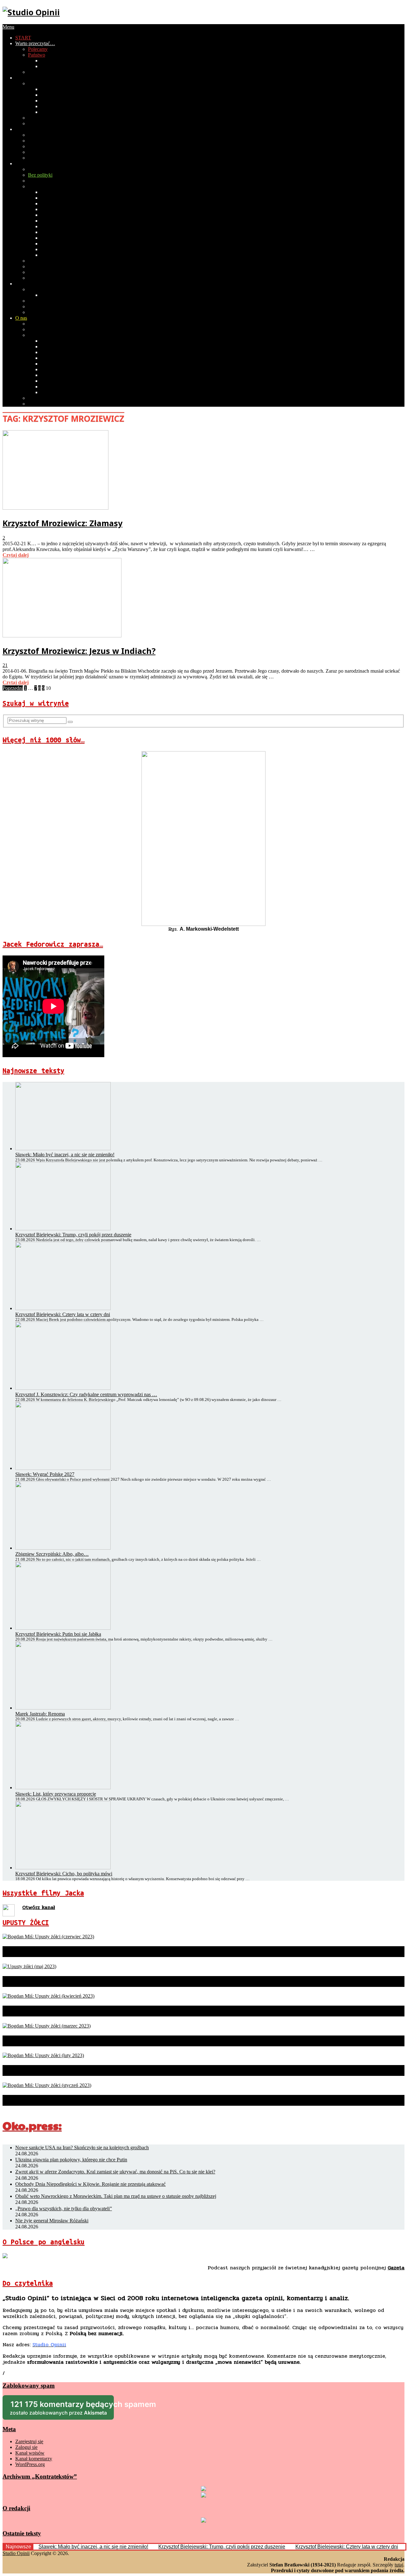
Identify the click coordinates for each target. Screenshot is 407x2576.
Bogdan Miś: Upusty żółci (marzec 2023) (80, 2041)
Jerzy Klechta (54, 209)
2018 (46, 101)
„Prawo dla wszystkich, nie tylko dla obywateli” (64, 2209)
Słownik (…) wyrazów (64, 192)
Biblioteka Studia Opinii (52, 324)
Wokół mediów (43, 123)
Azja (33, 301)
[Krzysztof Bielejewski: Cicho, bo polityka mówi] (63, 1868)
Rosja (46, 295)
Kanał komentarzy (34, 2459)
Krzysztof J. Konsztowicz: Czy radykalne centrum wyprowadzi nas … (86, 1394)
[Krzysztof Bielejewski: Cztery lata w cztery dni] (63, 1308)
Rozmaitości (28, 163)
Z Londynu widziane (62, 255)
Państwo (37, 55)
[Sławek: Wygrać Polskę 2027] (63, 1468)
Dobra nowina (42, 272)
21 (5, 665)
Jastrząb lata (53, 204)
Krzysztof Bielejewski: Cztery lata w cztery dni (63, 1314)
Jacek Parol (52, 226)
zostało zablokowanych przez (62, 2410)
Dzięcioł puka (55, 198)
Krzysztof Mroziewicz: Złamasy (62, 523)
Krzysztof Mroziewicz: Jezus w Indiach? (79, 651)
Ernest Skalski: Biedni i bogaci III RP (66, 261)
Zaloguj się (26, 2447)
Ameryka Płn (41, 306)
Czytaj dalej (16, 555)
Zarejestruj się (29, 2441)
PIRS (33, 72)
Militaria (36, 146)
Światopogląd (42, 118)
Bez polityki (40, 175)
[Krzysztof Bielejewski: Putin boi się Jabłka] (63, 1628)
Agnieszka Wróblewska (65, 392)
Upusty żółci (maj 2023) (48, 1981)
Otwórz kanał (39, 1907)
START (23, 38)
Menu (8, 27)
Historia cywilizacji (47, 135)
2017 (46, 106)
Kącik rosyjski (42, 278)
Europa (35, 289)
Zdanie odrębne (56, 215)
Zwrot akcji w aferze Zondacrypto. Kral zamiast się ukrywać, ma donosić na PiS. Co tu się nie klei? (115, 2172)
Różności (50, 244)
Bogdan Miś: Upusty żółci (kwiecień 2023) (84, 2011)
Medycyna (39, 141)
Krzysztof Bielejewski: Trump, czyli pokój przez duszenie (73, 1235)
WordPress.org (30, 2464)
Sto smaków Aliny (59, 238)
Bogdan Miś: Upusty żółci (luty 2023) (74, 2070)
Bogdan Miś (53, 358)
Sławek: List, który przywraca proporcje (56, 1794)
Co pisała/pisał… (45, 335)
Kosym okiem (55, 249)
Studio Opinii (16, 2553)
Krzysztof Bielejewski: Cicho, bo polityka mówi (64, 1874)
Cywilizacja (27, 129)
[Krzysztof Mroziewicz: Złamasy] (55, 508)
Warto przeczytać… (35, 43)
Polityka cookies (45, 404)
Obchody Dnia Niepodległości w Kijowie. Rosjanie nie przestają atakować (90, 2184)
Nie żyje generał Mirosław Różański (52, 2221)
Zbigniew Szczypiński (63, 387)
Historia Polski (55, 66)
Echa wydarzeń (44, 181)
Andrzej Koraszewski (62, 352)
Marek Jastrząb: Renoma (40, 1714)
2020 (46, 89)
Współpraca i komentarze (53, 329)
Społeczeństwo (30, 78)
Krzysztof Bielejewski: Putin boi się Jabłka (58, 1634)
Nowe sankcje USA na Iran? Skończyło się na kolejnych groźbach (82, 2148)
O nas (21, 318)
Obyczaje (38, 83)
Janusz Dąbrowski (59, 347)
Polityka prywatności (49, 398)
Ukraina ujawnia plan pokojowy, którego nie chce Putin (71, 2160)
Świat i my (26, 284)
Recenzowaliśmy (45, 169)
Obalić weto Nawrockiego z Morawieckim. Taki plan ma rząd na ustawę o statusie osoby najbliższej (116, 2196)
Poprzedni (13, 688)
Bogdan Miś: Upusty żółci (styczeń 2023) (81, 2100)
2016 (46, 112)
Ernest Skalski (55, 381)
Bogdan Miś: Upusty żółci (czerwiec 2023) (83, 1952)
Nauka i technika (45, 158)
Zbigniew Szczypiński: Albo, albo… (52, 1554)
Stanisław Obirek (58, 369)
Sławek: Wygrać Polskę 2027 (45, 1474)
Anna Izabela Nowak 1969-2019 (74, 364)
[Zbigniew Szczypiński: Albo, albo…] (63, 1548)
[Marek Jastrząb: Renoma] (63, 1708)
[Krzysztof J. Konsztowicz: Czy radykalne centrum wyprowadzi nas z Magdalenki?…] (63, 1388)
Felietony (37, 186)
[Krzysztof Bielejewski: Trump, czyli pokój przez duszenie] (63, 1229)
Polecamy (38, 49)
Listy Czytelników (47, 266)
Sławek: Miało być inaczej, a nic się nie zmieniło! (65, 1155)
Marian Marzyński (59, 221)
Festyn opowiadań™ (62, 232)
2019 (46, 95)
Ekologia (37, 152)
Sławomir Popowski (61, 375)
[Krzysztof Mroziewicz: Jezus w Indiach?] (62, 636)
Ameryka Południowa (50, 312)
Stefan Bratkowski (59, 341)
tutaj (399, 2565)
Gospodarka (53, 61)
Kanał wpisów (30, 2453)
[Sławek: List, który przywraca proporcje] (63, 1788)
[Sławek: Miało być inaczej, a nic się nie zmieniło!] (63, 1149)
